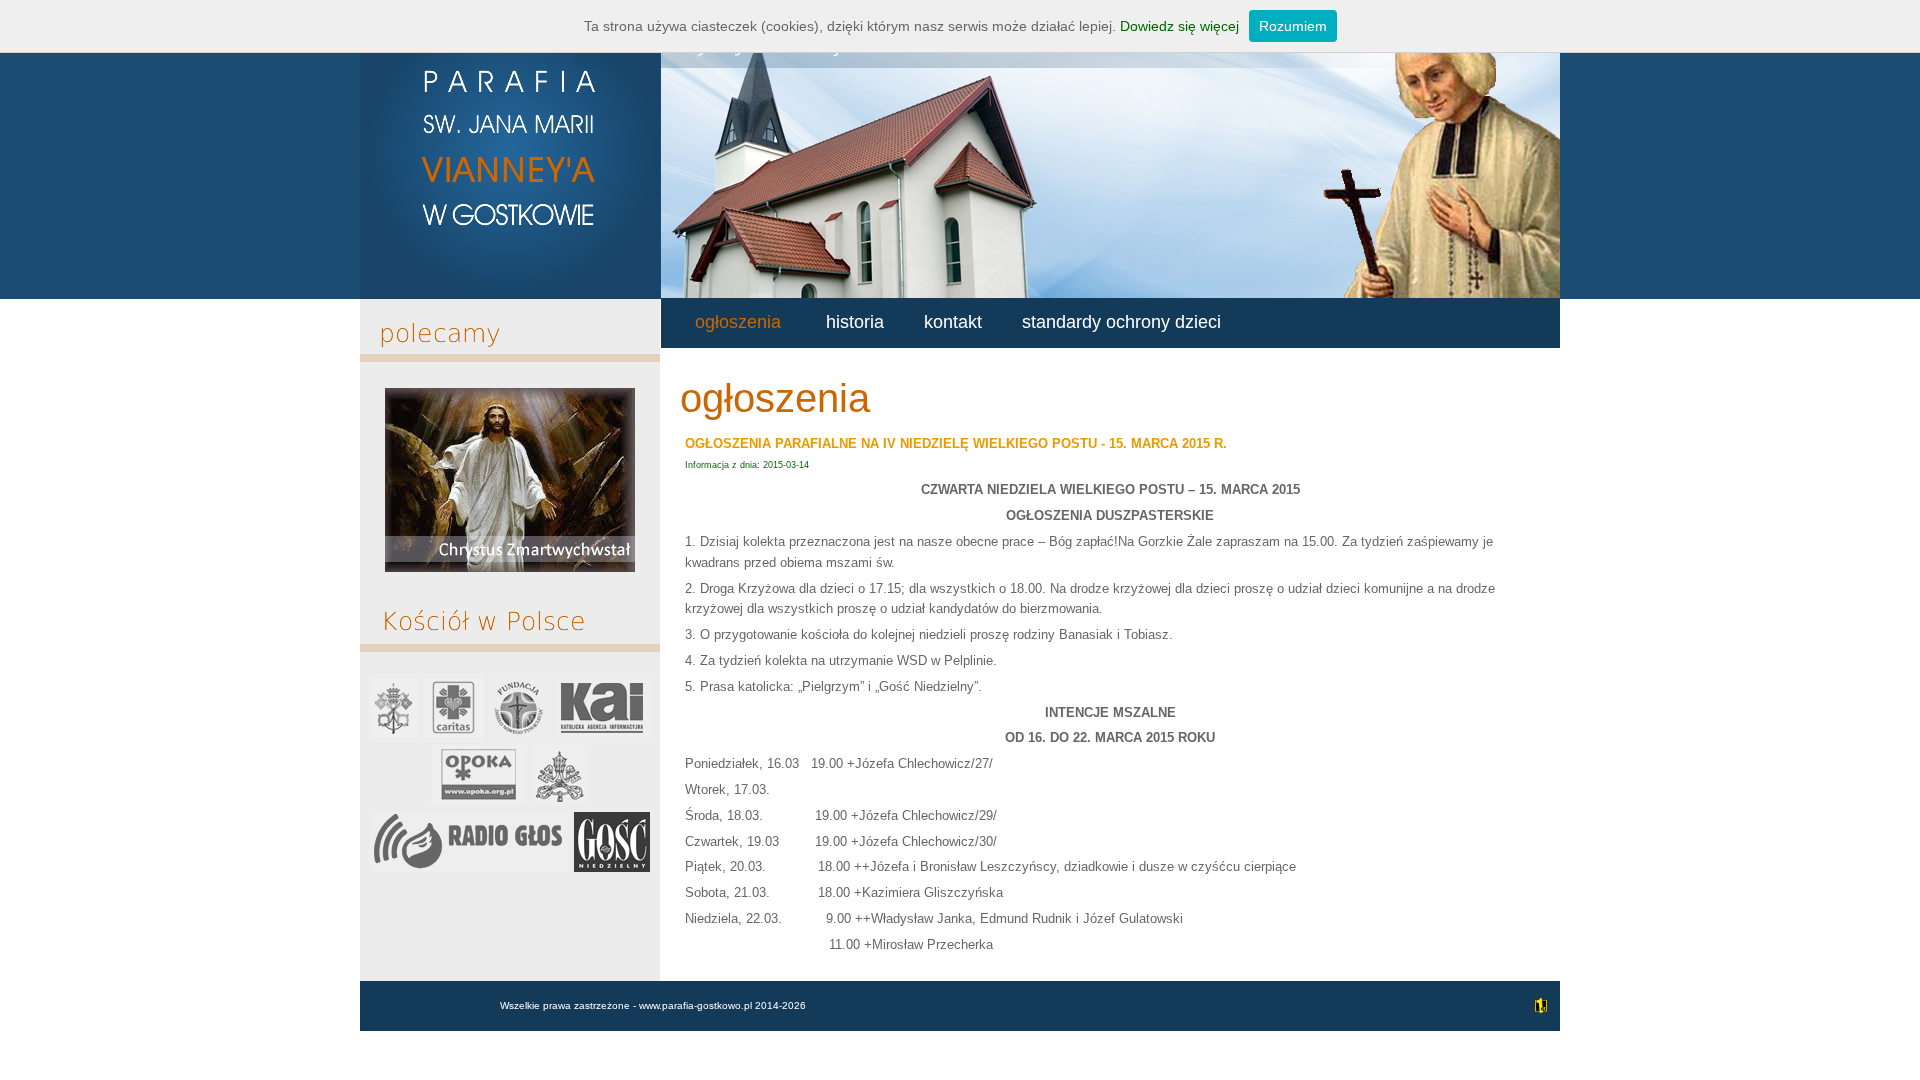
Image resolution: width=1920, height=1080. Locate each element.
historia (855, 322)
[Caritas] (454, 733)
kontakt (953, 322)
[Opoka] (479, 800)
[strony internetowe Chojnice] (1538, 1016)
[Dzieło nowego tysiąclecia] (520, 733)
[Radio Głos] (470, 867)
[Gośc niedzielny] (612, 867)
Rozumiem (1293, 26)
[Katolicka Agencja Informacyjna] (603, 733)
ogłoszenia (738, 322)
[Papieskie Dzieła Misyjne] (560, 800)
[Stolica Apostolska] (394, 733)
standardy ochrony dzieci (1121, 322)
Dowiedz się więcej (1179, 26)
